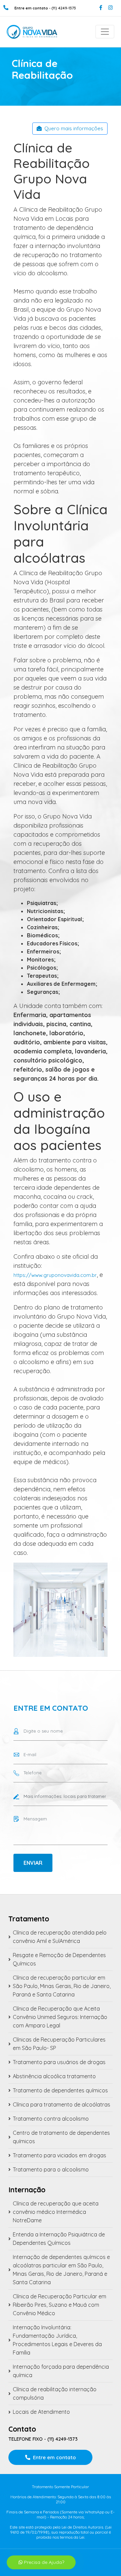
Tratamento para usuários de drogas (59, 2062)
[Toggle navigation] (105, 32)
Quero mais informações (74, 128)
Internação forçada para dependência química (61, 2371)
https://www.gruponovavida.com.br (55, 1275)
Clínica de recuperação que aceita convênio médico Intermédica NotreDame (56, 2212)
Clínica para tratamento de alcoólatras (62, 2104)
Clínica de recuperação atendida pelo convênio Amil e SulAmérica (60, 1937)
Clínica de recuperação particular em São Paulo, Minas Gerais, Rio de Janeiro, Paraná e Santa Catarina (62, 1986)
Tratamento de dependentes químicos (60, 2090)
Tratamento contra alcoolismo (51, 2119)
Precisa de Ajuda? (43, 2562)
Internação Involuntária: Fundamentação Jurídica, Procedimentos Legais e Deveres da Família (57, 2340)
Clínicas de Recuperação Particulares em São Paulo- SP (59, 2044)
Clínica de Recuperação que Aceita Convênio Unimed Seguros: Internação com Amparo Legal (60, 2017)
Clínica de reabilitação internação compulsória (55, 2393)
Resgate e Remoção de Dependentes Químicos (59, 1959)
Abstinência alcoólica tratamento (54, 2076)
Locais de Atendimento (41, 2412)
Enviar (33, 1863)
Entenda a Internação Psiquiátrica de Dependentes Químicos (59, 2239)
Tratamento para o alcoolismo (51, 2169)
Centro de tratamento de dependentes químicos (61, 2137)
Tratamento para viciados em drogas (59, 2155)
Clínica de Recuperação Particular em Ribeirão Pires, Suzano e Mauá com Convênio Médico (59, 2305)
